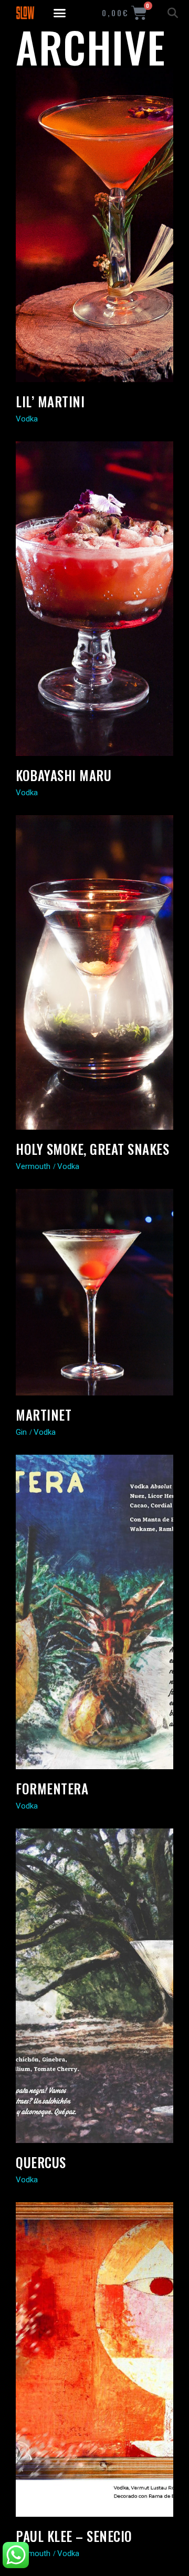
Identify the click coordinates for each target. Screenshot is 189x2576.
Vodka (27, 419)
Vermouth (33, 1166)
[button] (60, 13)
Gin (21, 1432)
